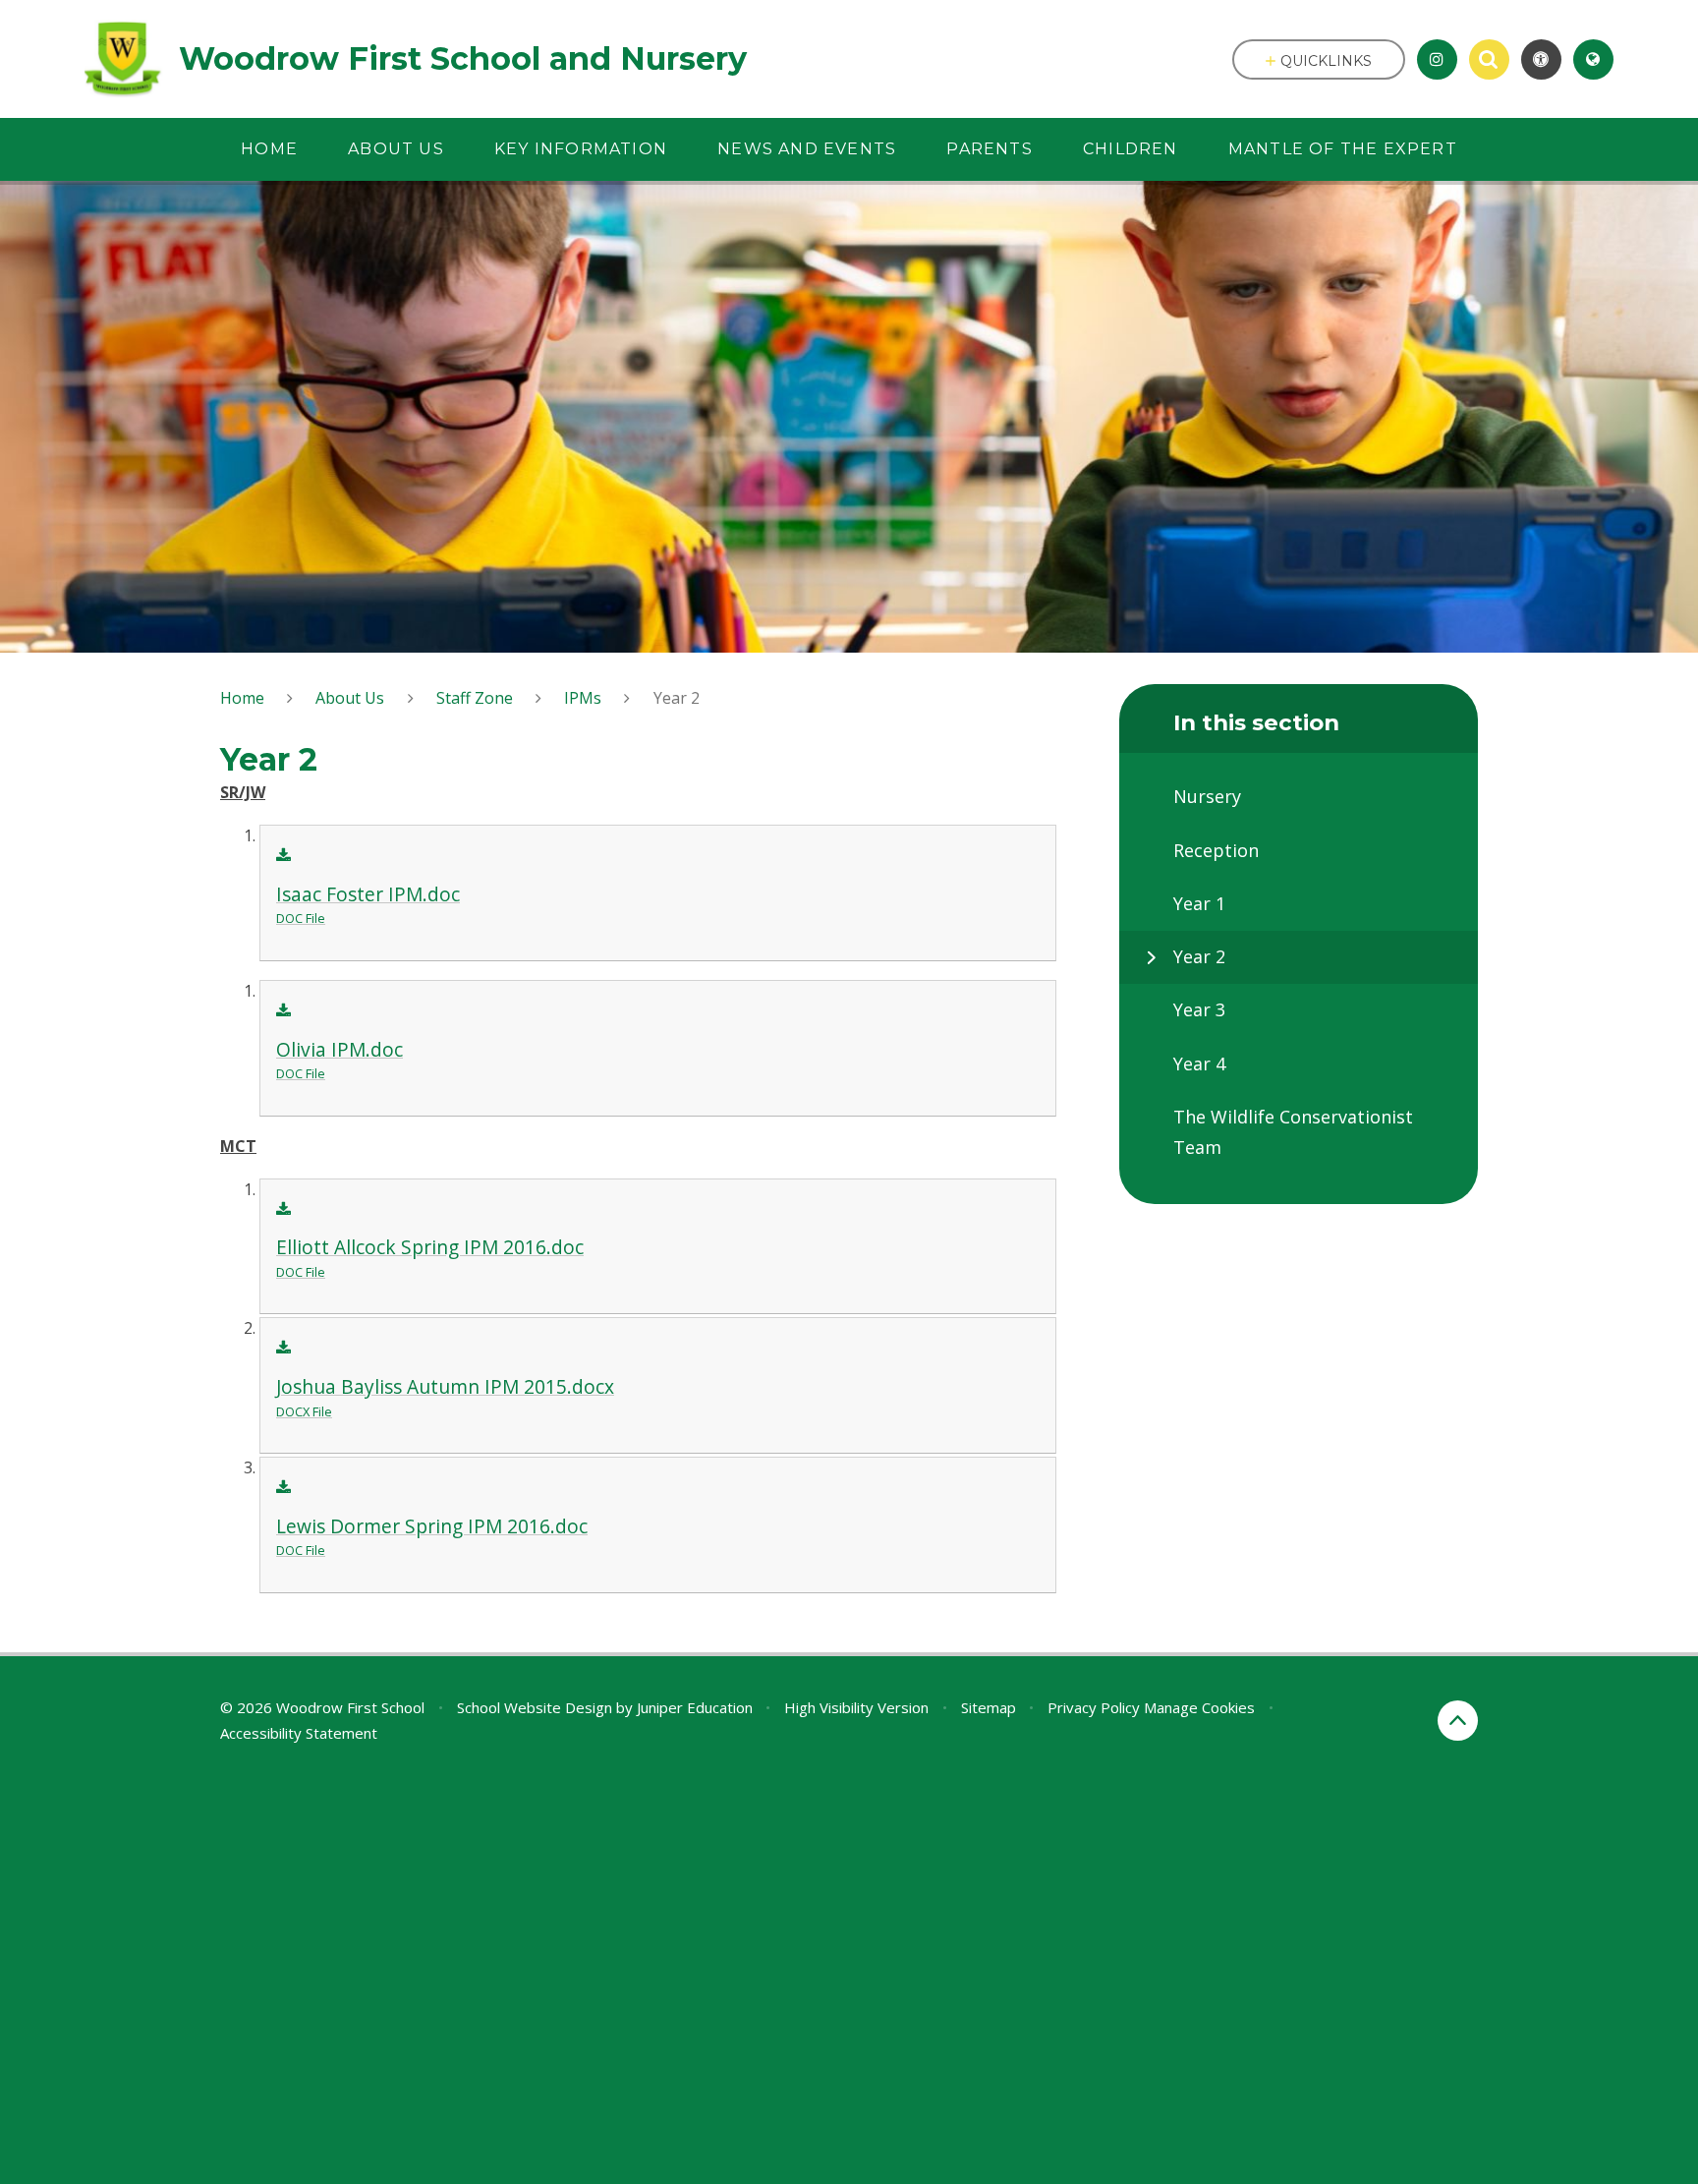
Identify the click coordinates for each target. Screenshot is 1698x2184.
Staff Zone (475, 698)
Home (242, 698)
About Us (350, 698)
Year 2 (677, 698)
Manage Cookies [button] (1199, 1707)
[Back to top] (1458, 1721)
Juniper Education (695, 1707)
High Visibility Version (856, 1707)
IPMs (583, 698)
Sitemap (989, 1707)
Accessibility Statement (299, 1733)
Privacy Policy (1094, 1707)
